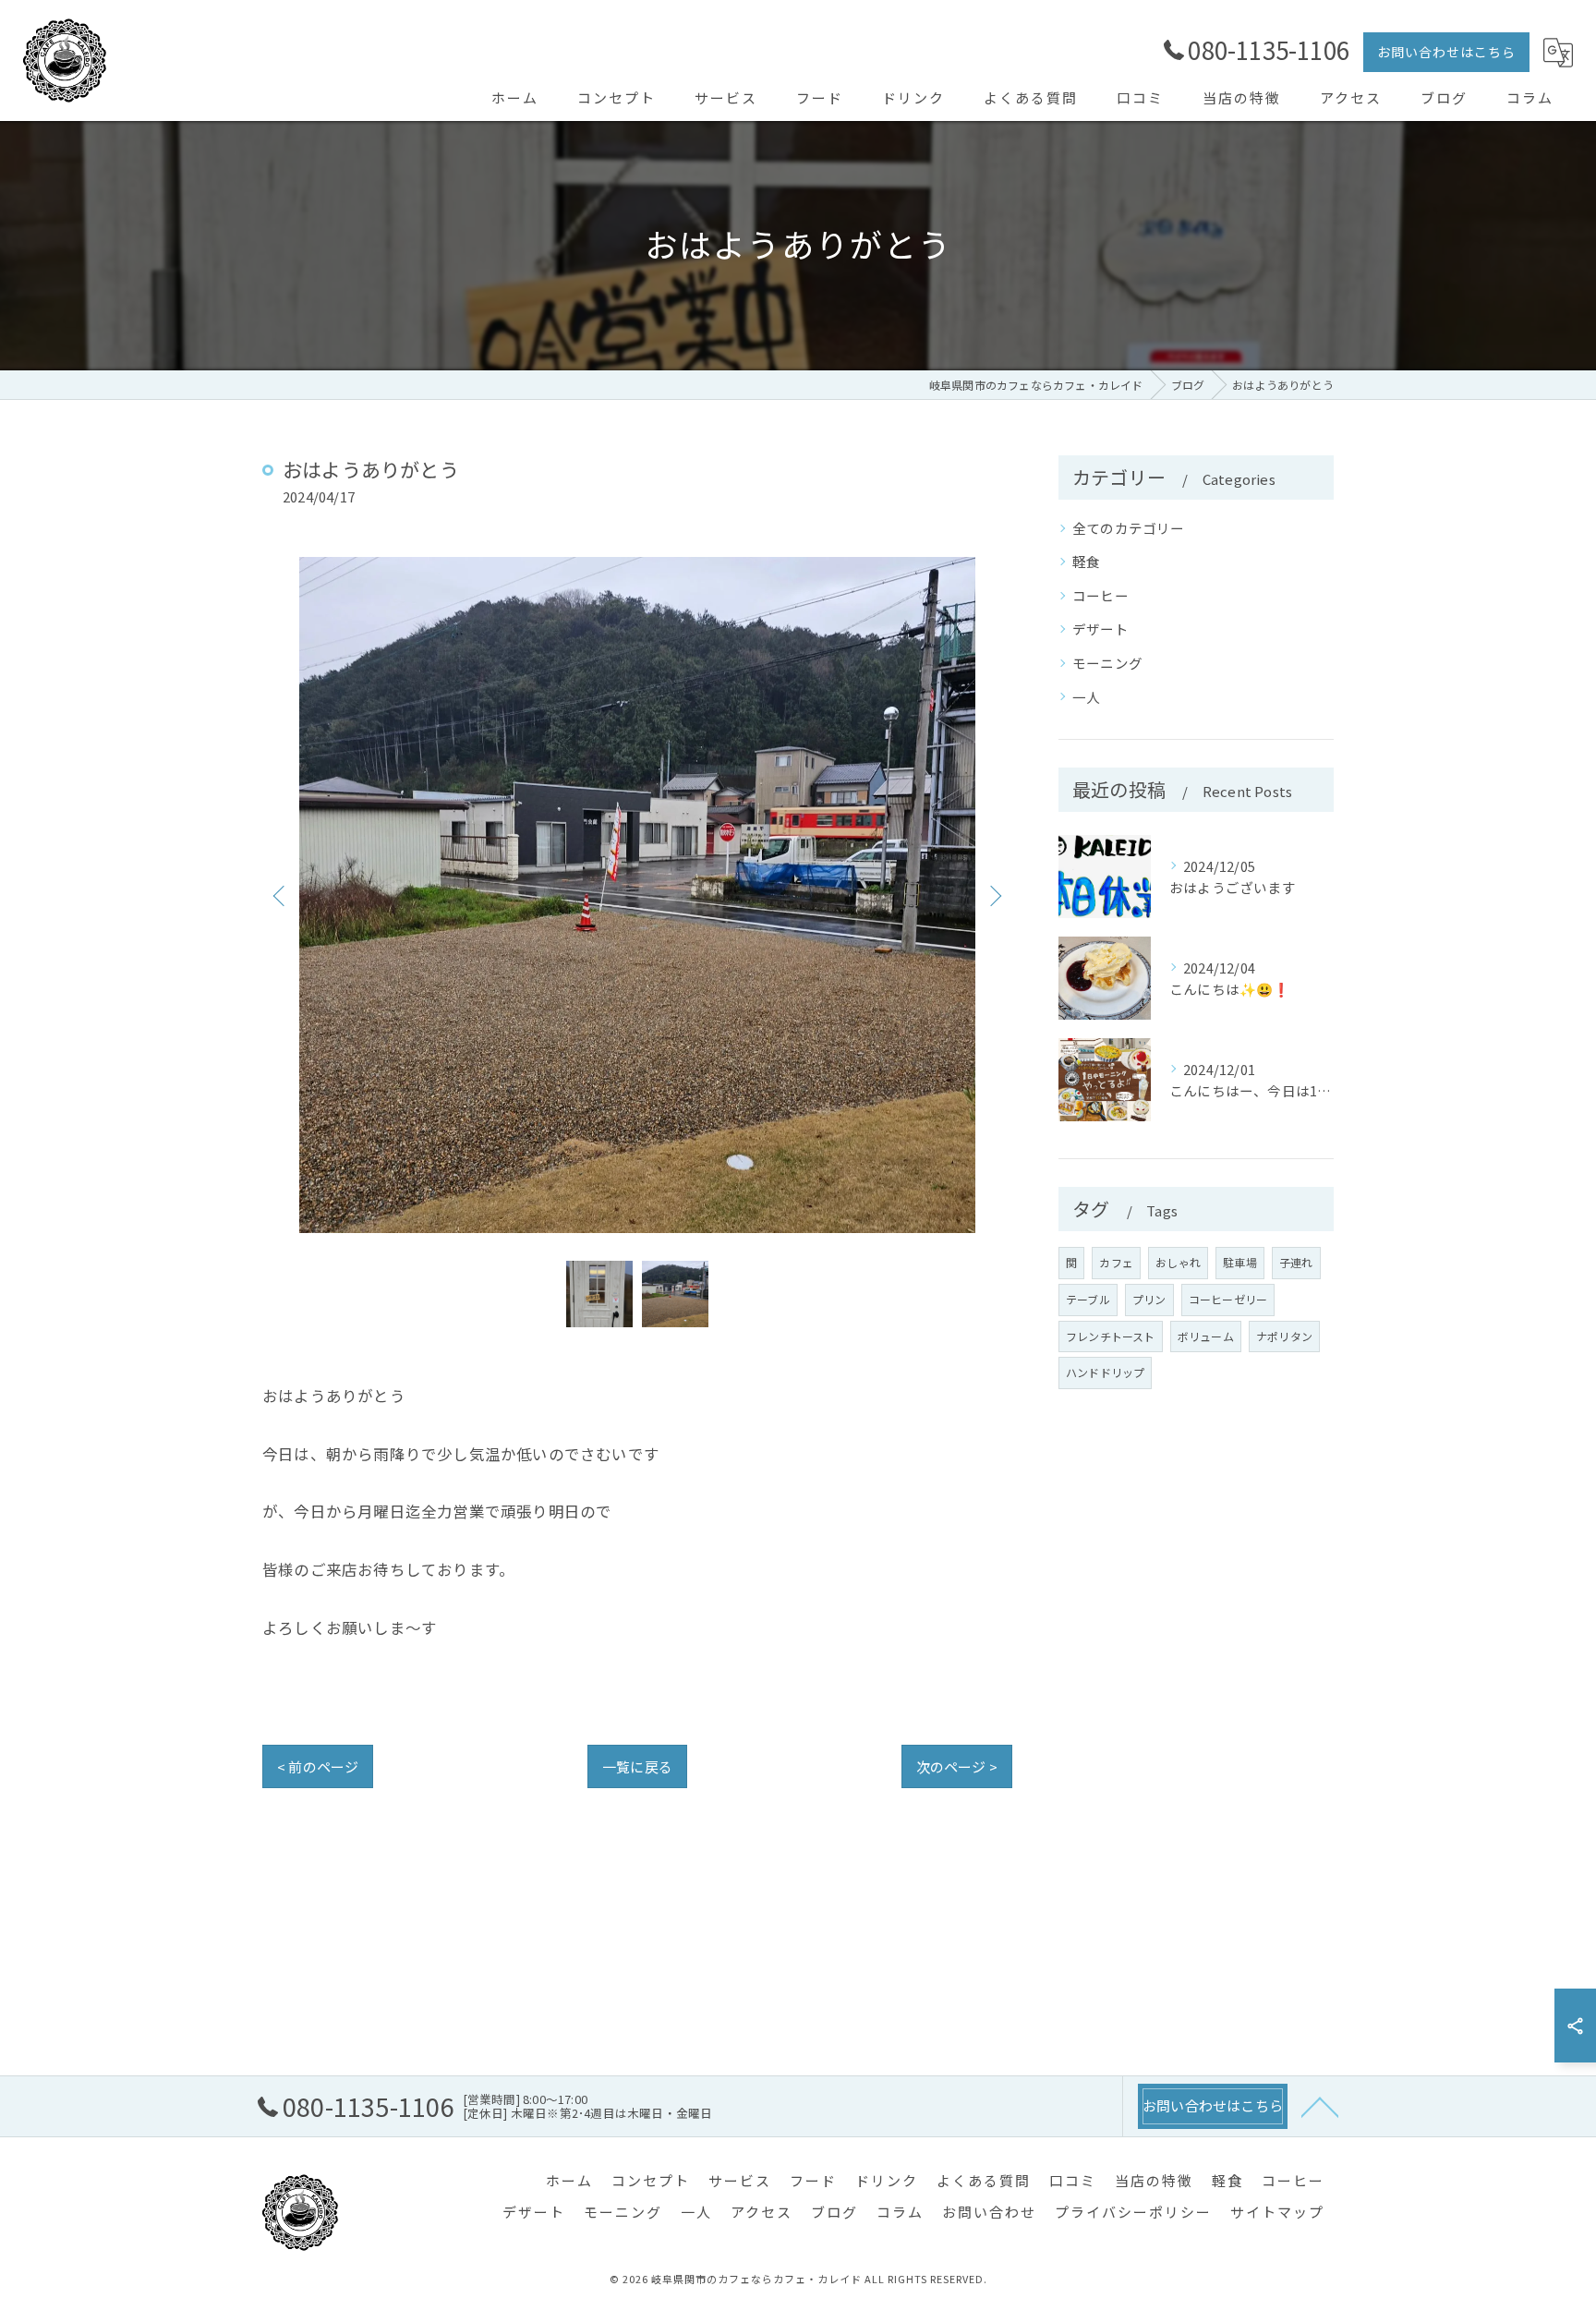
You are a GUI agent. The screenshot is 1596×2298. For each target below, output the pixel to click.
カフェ (1116, 1262)
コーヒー (1100, 595)
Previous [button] (281, 895)
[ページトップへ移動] (1320, 2106)
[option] (637, 895)
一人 (1086, 697)
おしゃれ (1178, 1262)
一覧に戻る (637, 1766)
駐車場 (1240, 1262)
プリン (1149, 1299)
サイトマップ (1277, 2212)
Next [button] (994, 895)
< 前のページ (318, 1766)
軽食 (1086, 561)
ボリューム (1206, 1336)
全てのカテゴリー (1129, 528)
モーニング (1107, 663)
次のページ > (957, 1766)
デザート (1100, 629)
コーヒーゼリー (1228, 1299)
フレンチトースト (1111, 1336)
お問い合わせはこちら (1446, 52)
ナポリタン (1284, 1336)
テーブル (1088, 1299)
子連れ (1296, 1262)
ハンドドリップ (1105, 1372)
